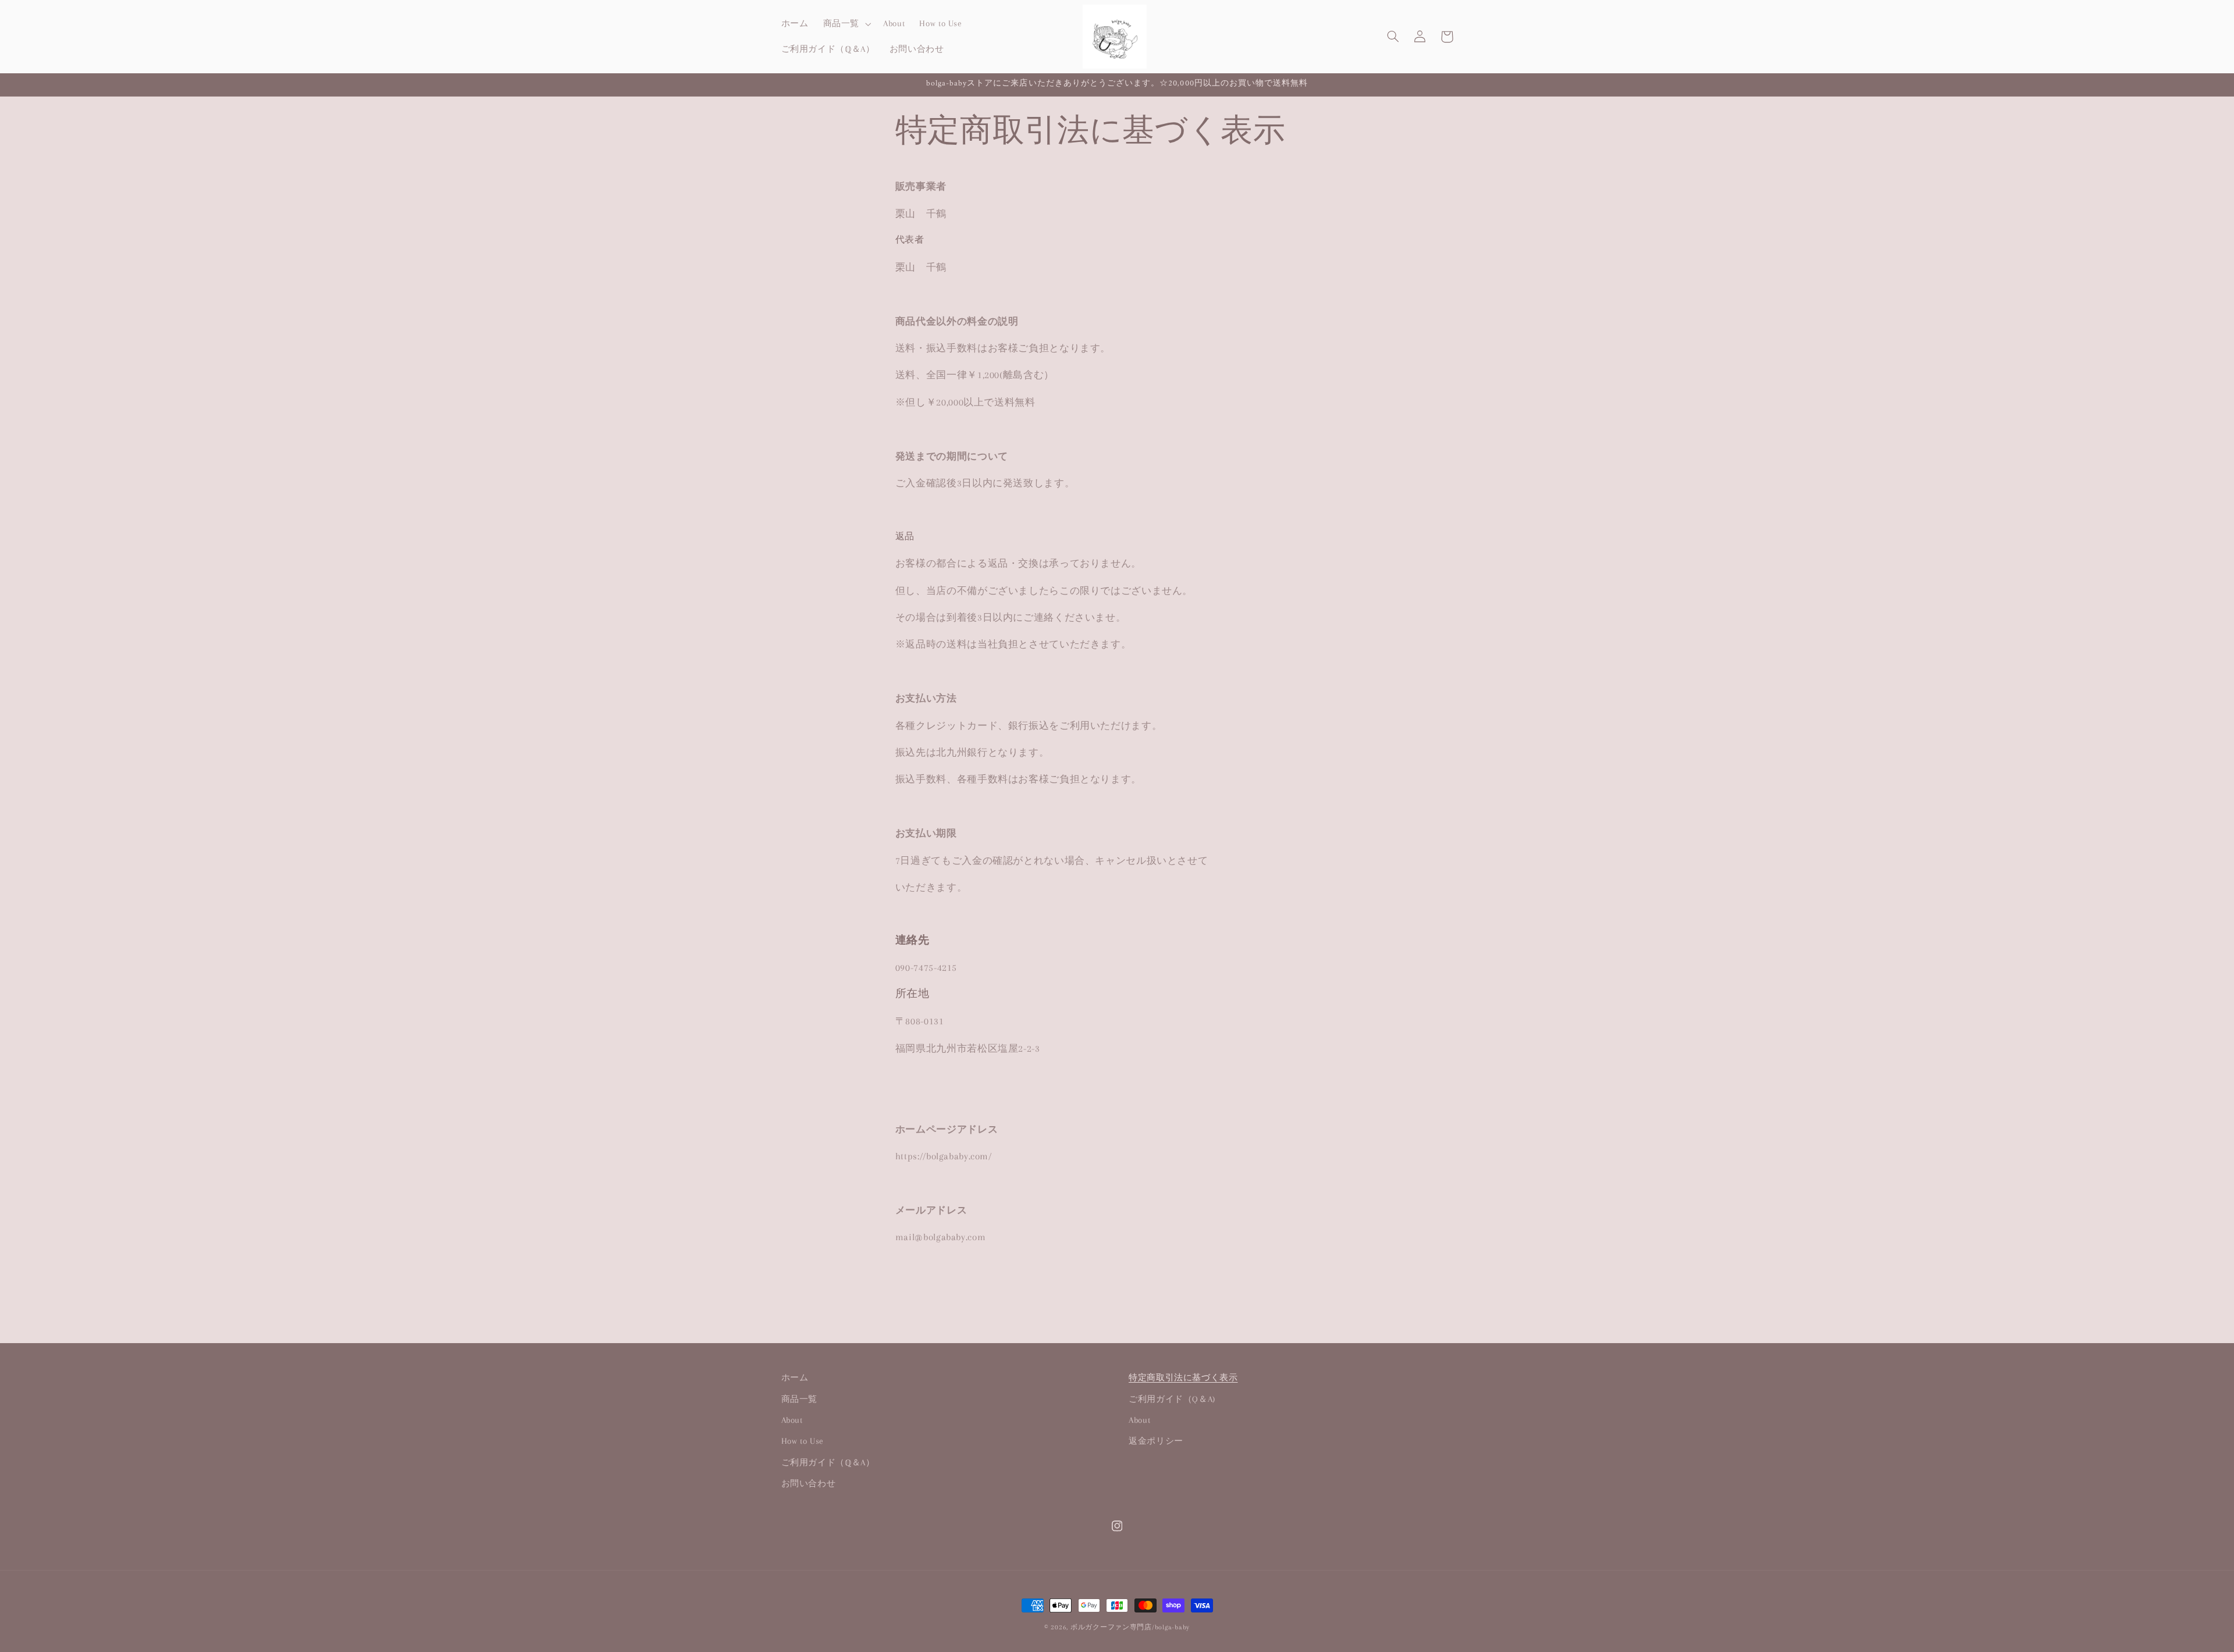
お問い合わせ (809, 1483)
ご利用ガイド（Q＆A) (1172, 1399)
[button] (846, 24)
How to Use (803, 1441)
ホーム (795, 1377)
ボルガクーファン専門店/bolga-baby (1130, 1627)
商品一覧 (800, 1399)
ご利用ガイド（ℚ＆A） (828, 1462)
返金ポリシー (1156, 1441)
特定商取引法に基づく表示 (1183, 1377)
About (792, 1420)
